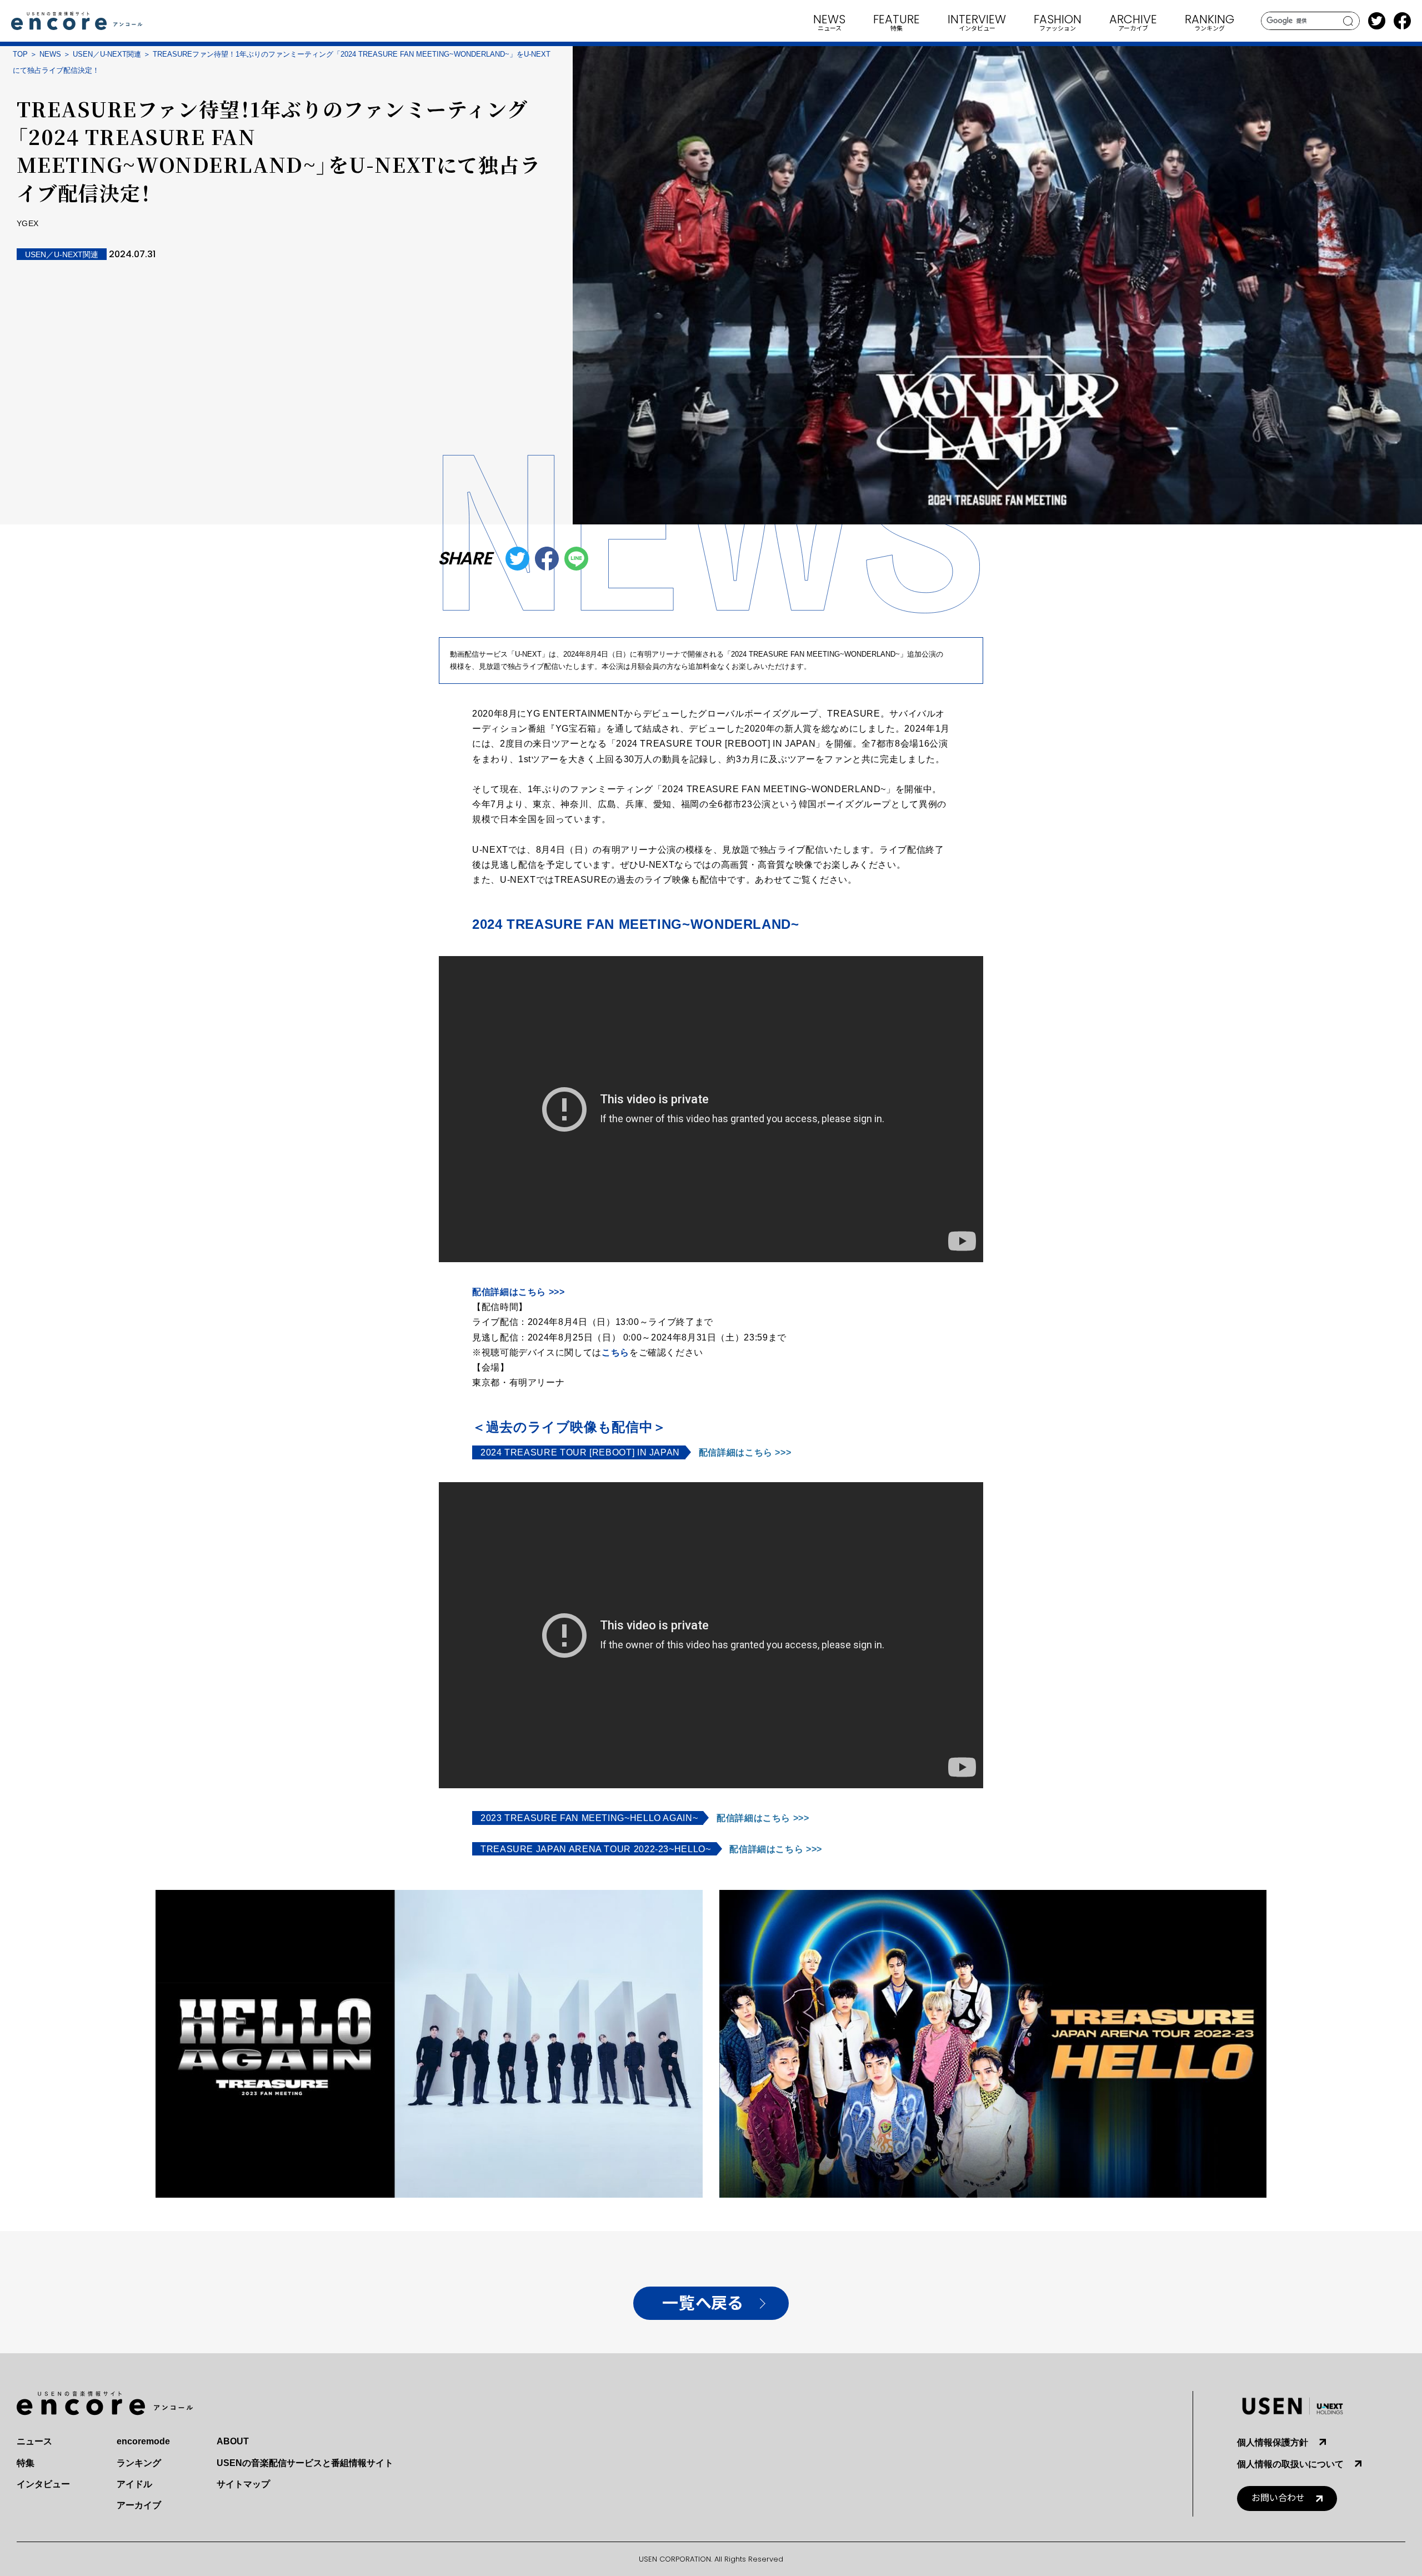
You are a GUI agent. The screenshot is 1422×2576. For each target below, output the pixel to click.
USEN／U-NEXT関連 (107, 54)
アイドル (134, 2484)
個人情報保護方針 (1273, 2442)
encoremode (143, 2441)
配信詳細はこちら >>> (519, 1292)
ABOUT (233, 2441)
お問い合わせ (1278, 2498)
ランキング (139, 2463)
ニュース (34, 2441)
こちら (615, 1352)
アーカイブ (139, 2505)
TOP (20, 54)
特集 (26, 2463)
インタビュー (43, 2484)
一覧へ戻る (702, 2304)
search (1348, 21)
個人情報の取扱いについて (1290, 2464)
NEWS (50, 54)
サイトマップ (243, 2484)
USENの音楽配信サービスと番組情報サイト (305, 2463)
